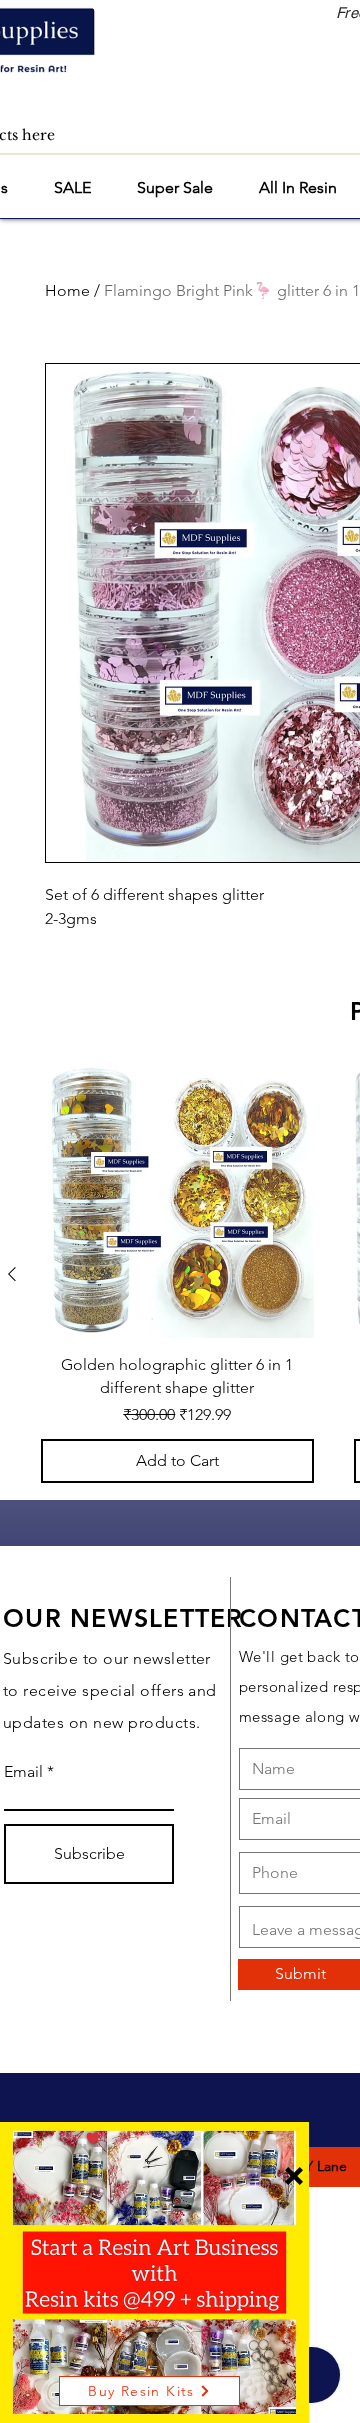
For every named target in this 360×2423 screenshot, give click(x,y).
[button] (294, 2176)
